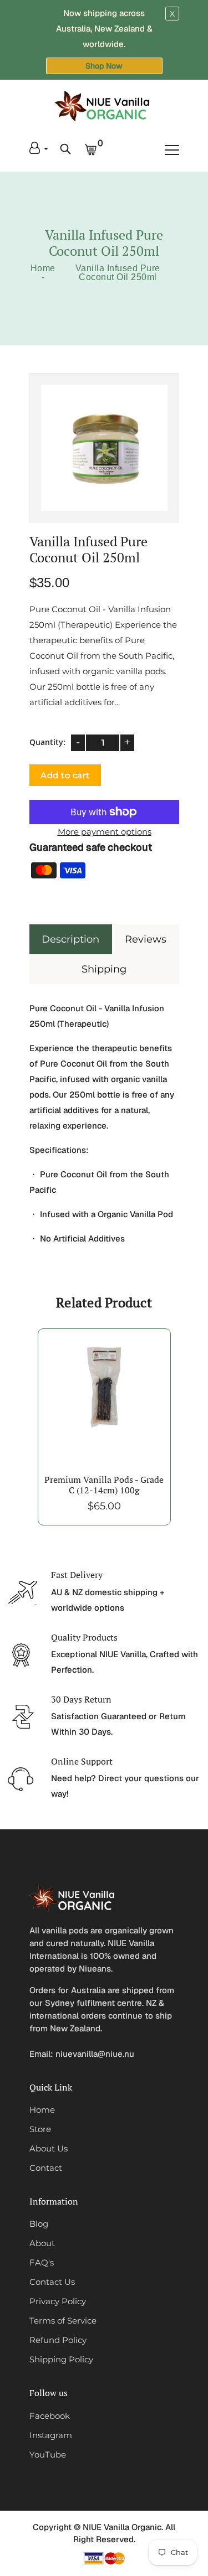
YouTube (48, 2455)
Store (40, 2129)
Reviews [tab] (146, 939)
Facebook (50, 2416)
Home (43, 268)
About (42, 2243)
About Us (49, 2148)
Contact (46, 2168)
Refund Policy (58, 2340)
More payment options (104, 832)
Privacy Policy (58, 2301)
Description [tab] (70, 939)
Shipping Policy (61, 2359)
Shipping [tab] (104, 969)
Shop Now (104, 66)
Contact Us (52, 2282)
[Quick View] (118, 1411)
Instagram (51, 2435)
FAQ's (42, 2262)
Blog (39, 2224)
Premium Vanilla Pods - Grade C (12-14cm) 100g (104, 1485)
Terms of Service (63, 2321)
